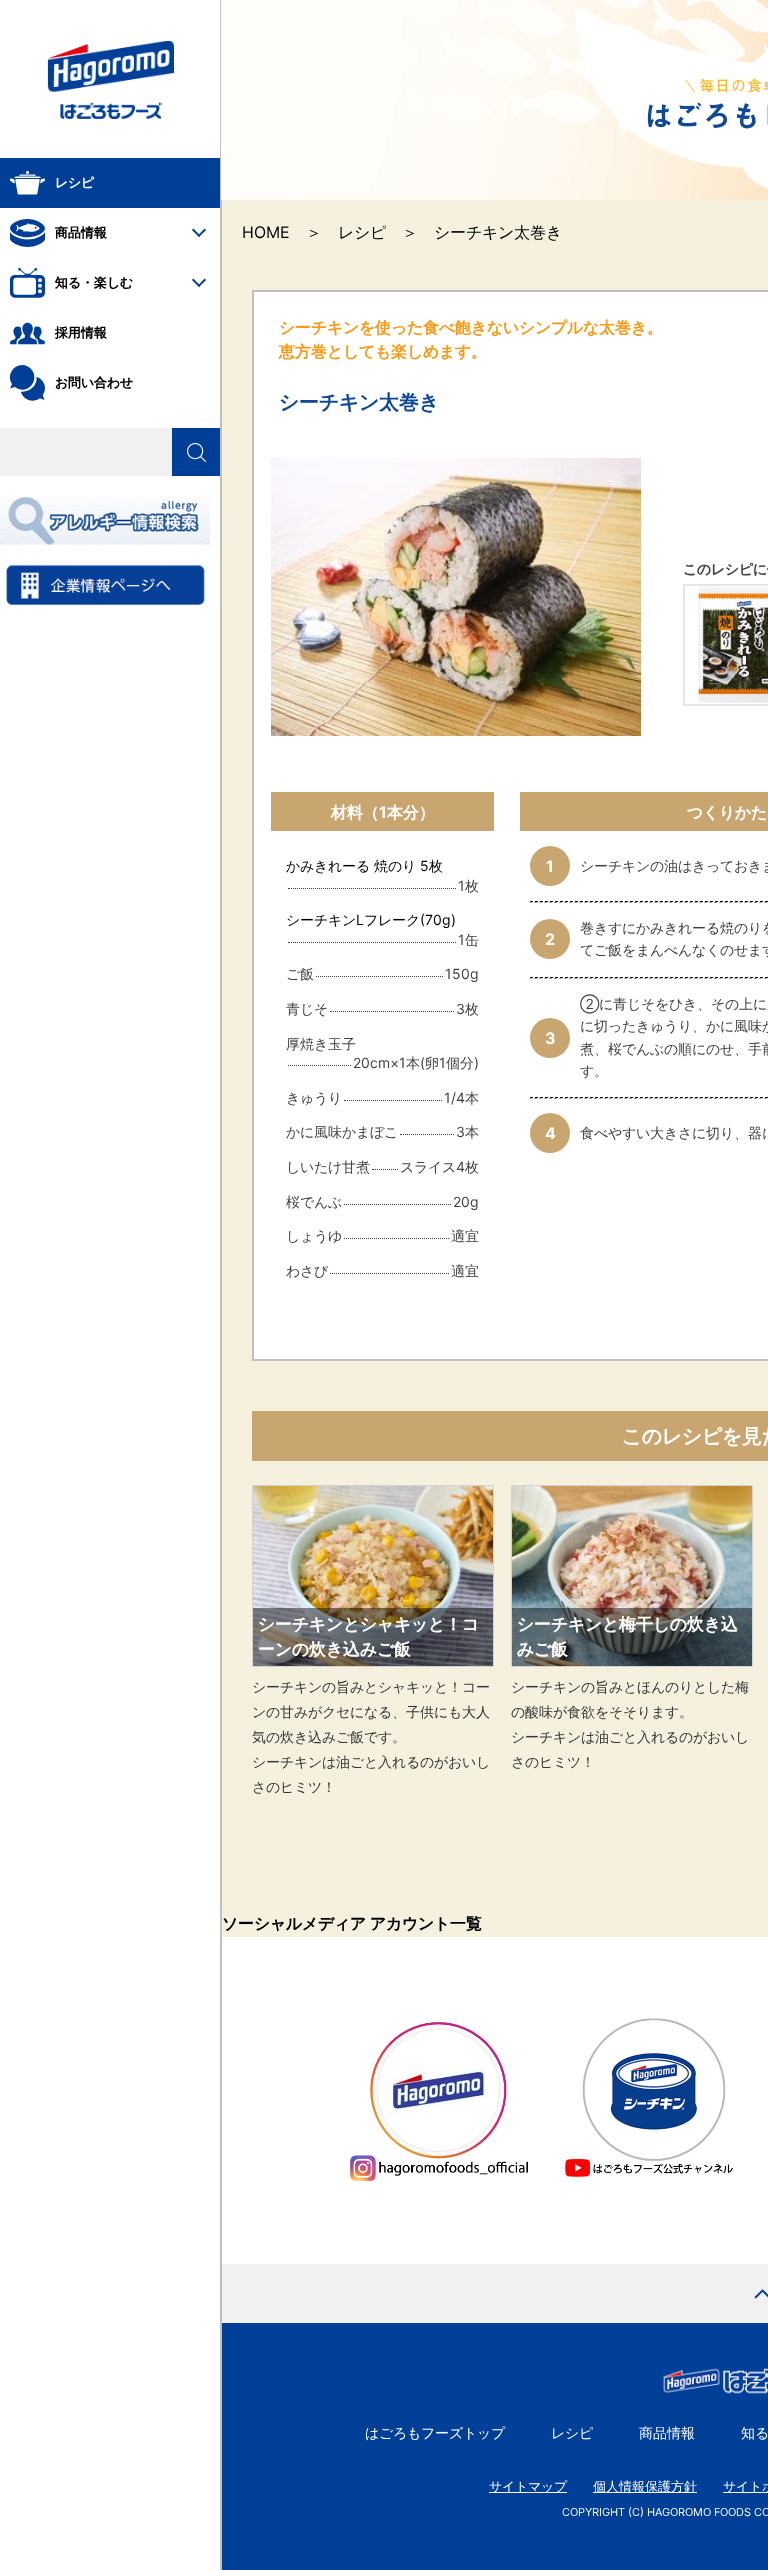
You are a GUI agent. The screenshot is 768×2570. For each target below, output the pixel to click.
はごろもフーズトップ (435, 2432)
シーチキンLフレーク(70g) (371, 919)
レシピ (362, 232)
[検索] (196, 452)
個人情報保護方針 (645, 2486)
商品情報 (667, 2432)
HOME (266, 232)
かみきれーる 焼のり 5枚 (371, 865)
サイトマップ (528, 2486)
